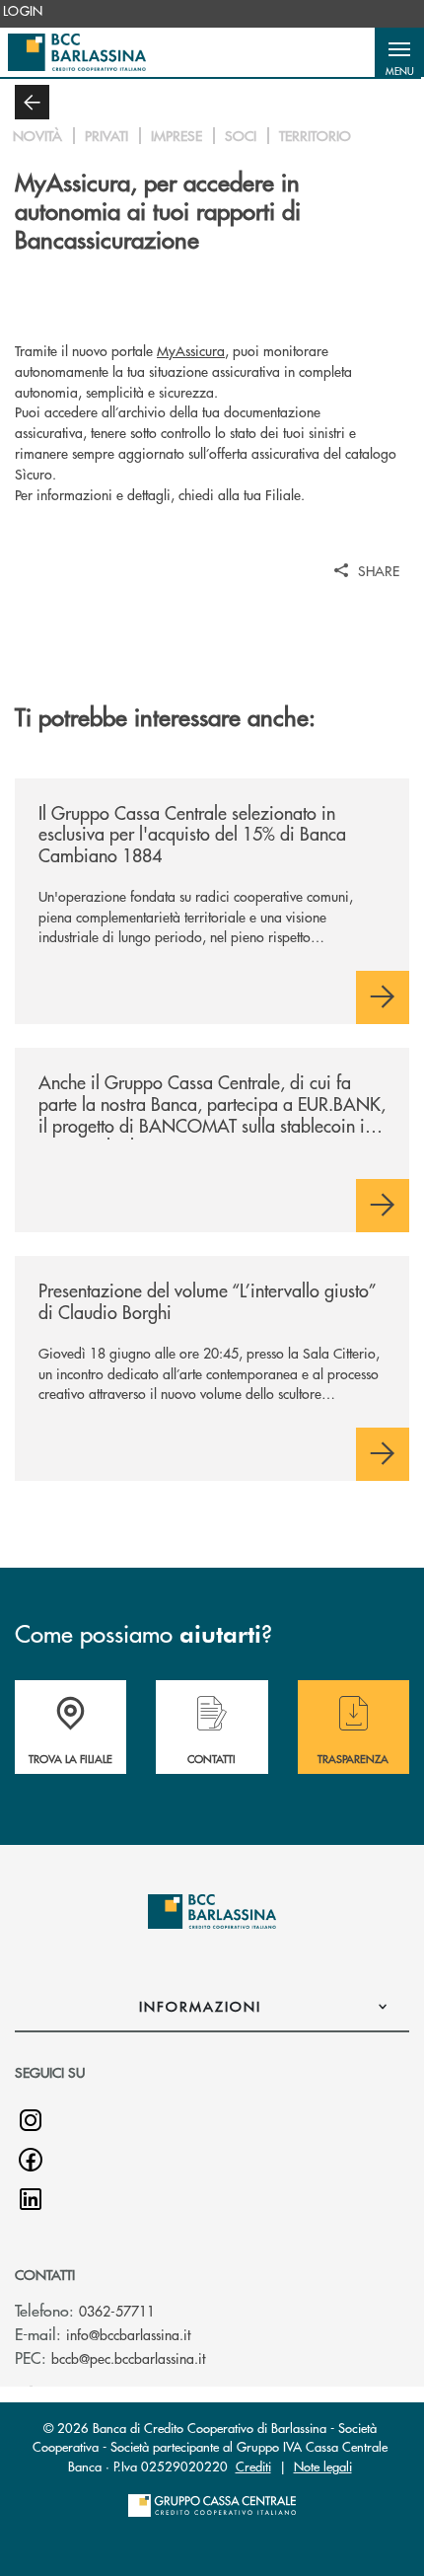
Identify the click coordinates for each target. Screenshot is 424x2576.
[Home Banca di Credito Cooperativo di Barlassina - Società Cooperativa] (77, 52)
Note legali (323, 2466)
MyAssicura (191, 350)
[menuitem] (23, 11)
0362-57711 (117, 2311)
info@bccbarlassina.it (128, 2334)
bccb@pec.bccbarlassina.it (128, 2358)
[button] (399, 52)
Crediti (253, 2466)
